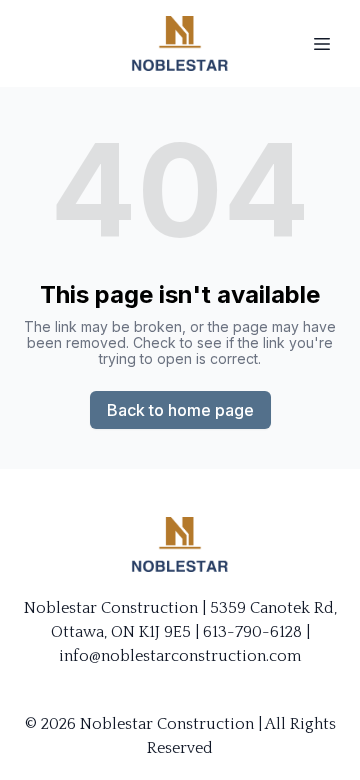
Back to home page (180, 410)
